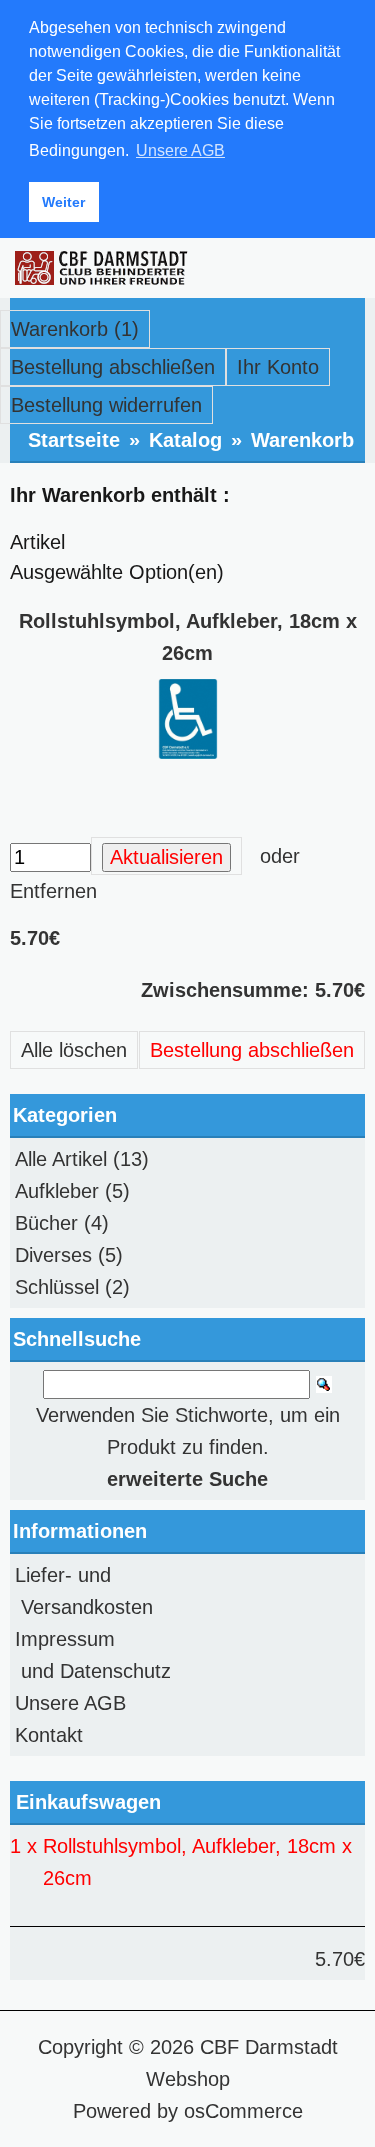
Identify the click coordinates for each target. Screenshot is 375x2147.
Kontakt (49, 1735)
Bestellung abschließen (113, 367)
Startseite (74, 440)
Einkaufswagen (88, 1802)
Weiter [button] (63, 202)
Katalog (185, 440)
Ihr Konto (278, 367)
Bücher (46, 1223)
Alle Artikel (61, 1159)
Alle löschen (74, 1050)
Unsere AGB (70, 1703)
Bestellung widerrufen (106, 405)
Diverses (53, 1255)
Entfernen (53, 891)
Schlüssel (57, 1287)
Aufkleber (57, 1191)
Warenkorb (302, 440)
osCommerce (243, 2111)
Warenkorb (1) (75, 329)
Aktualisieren (166, 857)
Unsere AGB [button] (180, 150)
